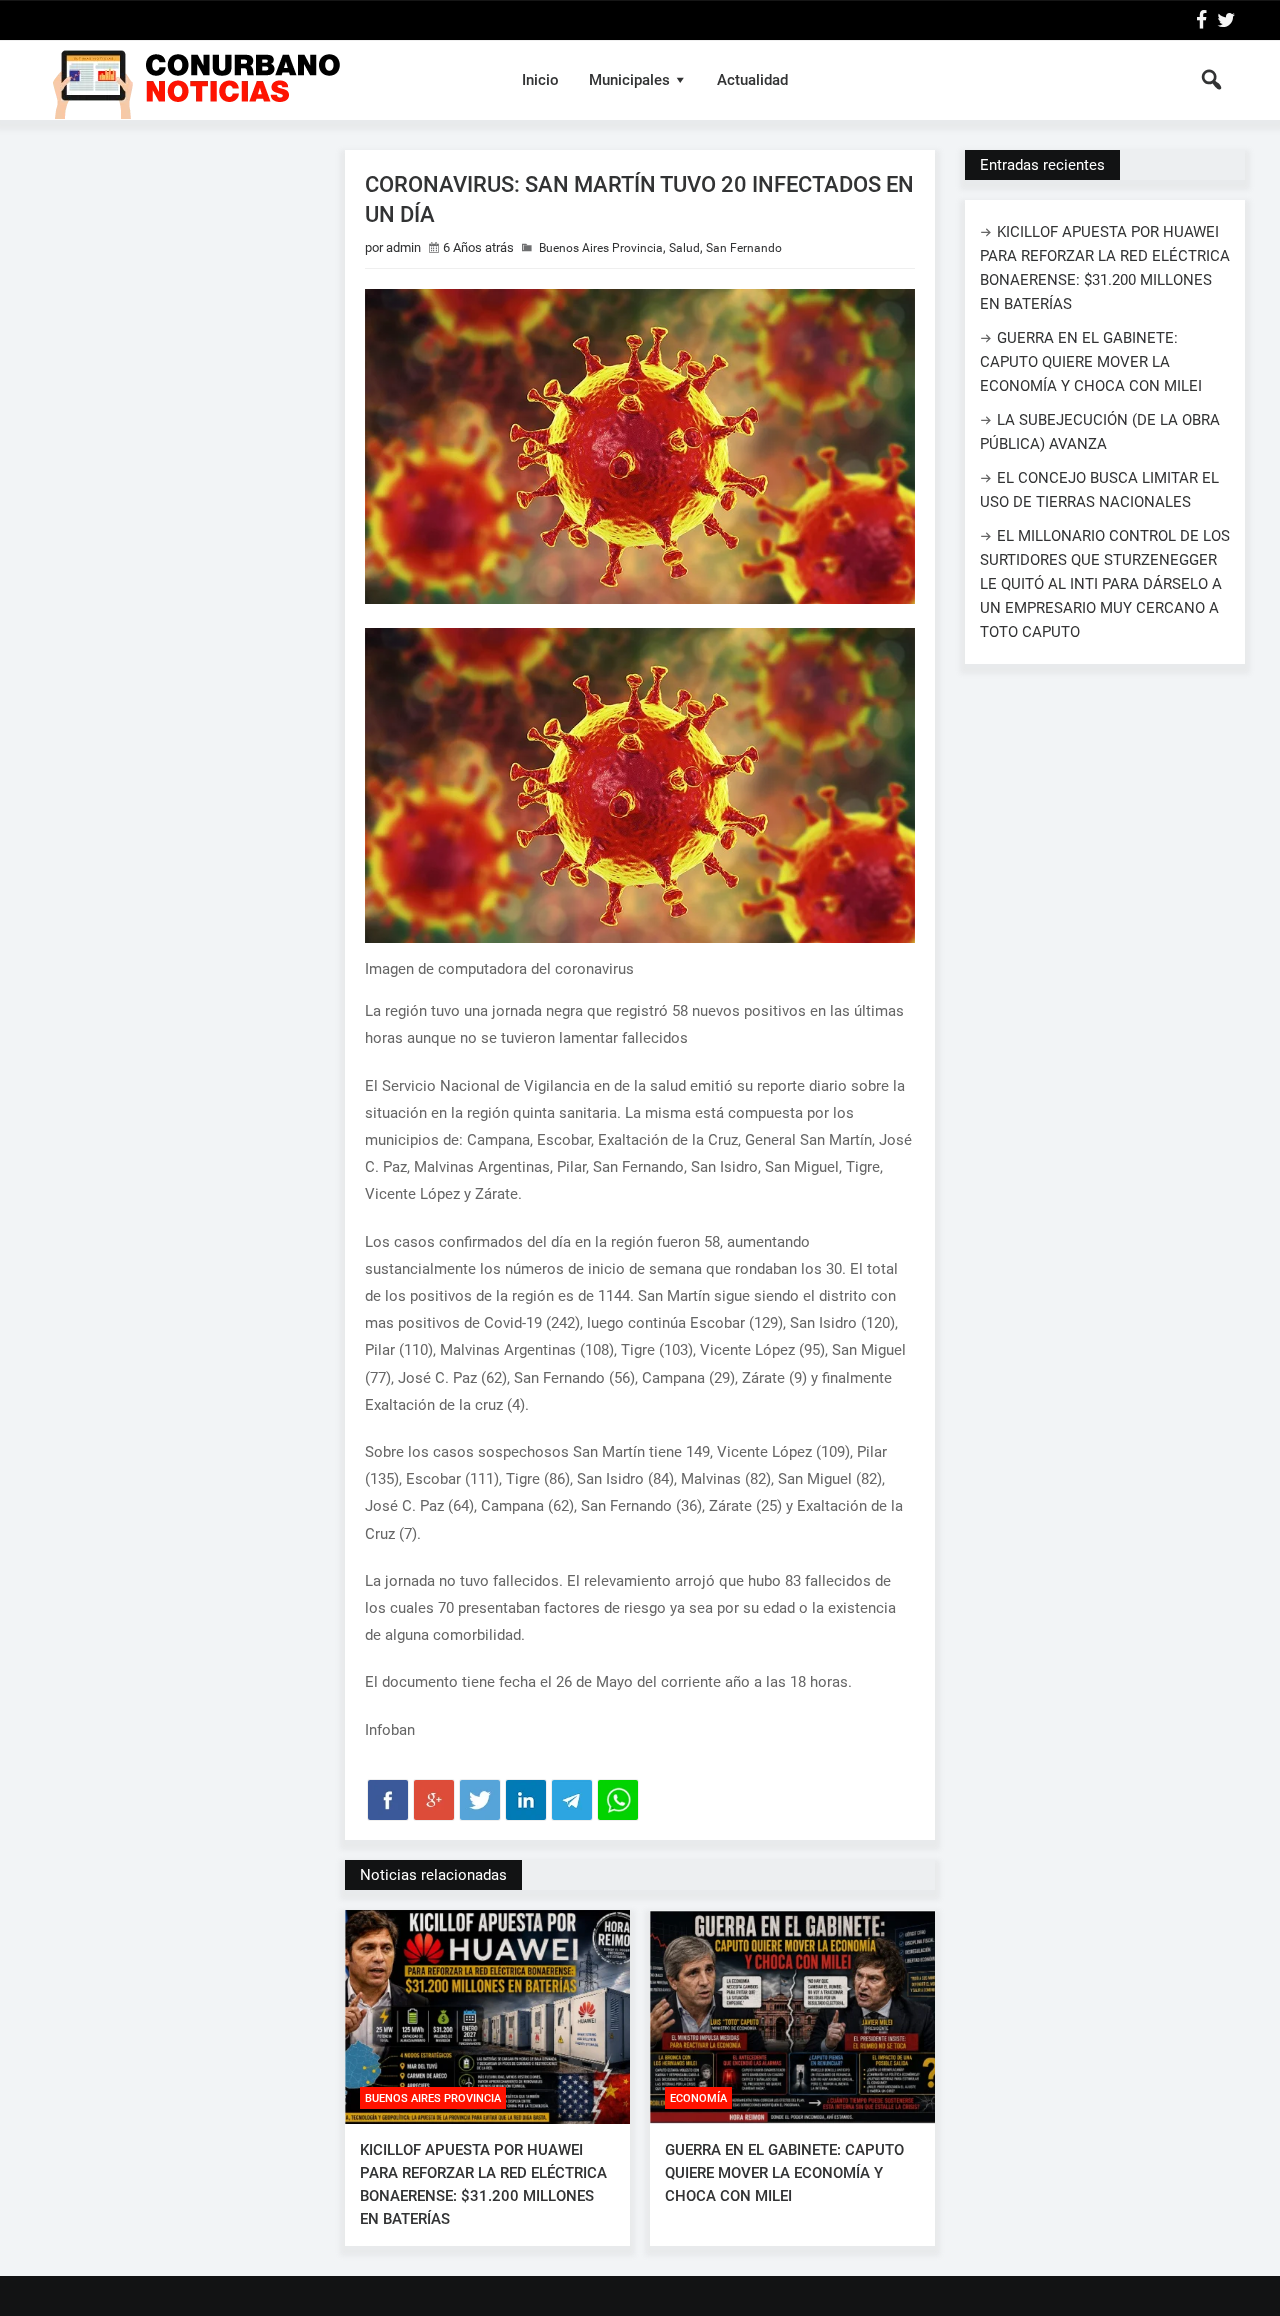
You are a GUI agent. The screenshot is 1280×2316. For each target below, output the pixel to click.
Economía (698, 2098)
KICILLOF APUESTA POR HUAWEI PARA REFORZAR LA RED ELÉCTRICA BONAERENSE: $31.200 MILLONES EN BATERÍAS (483, 2184)
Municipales (629, 80)
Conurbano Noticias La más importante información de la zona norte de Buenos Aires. (263, 80)
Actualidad (752, 80)
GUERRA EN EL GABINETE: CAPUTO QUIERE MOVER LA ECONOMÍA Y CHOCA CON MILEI (784, 2173)
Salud (684, 248)
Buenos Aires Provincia (601, 248)
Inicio (540, 80)
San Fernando (744, 248)
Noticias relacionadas (433, 1875)
